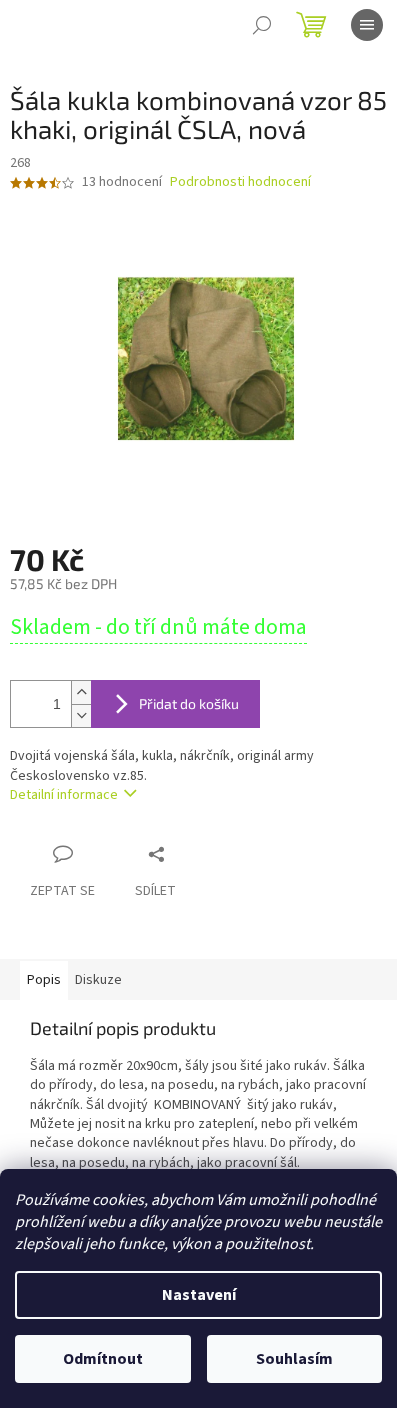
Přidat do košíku (189, 703)
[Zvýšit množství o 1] (81, 692)
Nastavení (199, 1295)
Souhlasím (294, 1359)
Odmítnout (103, 1359)
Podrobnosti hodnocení (240, 182)
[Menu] (367, 25)
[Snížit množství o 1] (81, 715)
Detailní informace (64, 795)
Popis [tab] (44, 980)
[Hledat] (262, 25)
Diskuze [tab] (98, 980)
